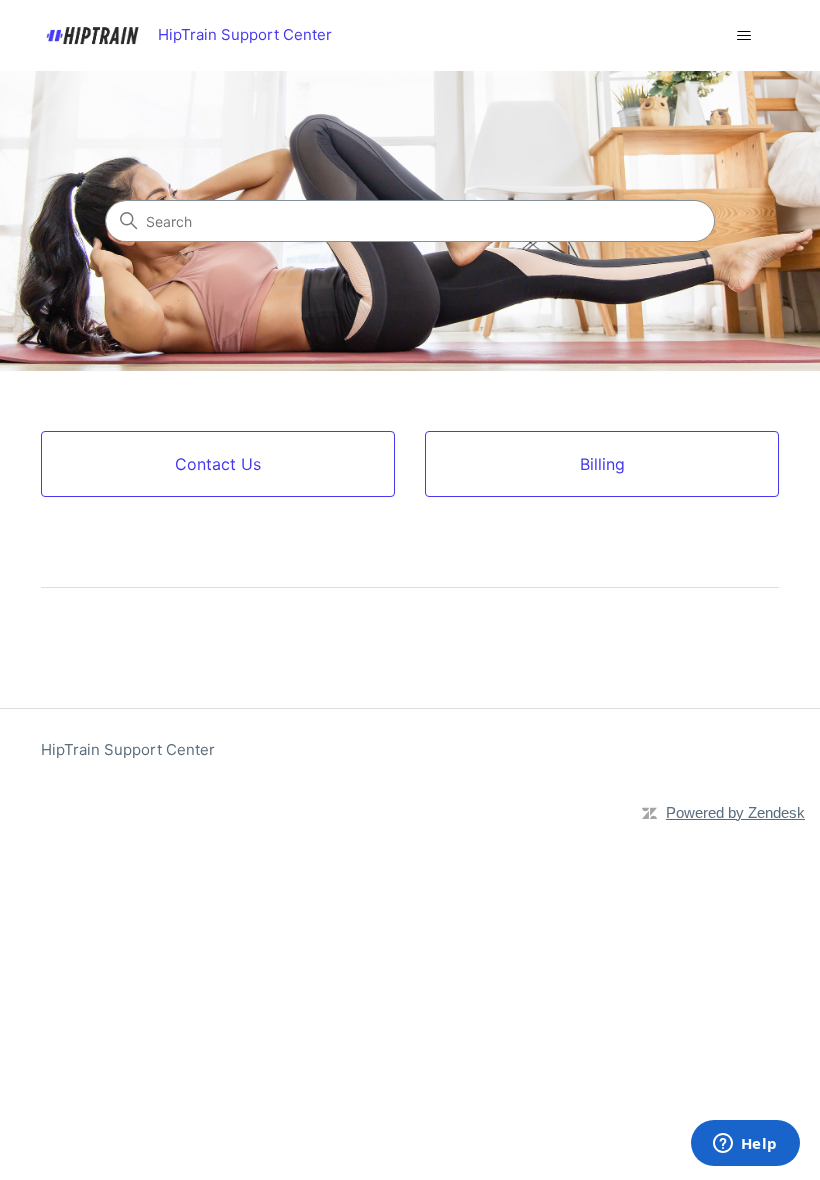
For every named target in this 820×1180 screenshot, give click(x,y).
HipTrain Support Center (128, 749)
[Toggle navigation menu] (743, 36)
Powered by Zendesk (735, 812)
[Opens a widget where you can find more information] (745, 1145)
